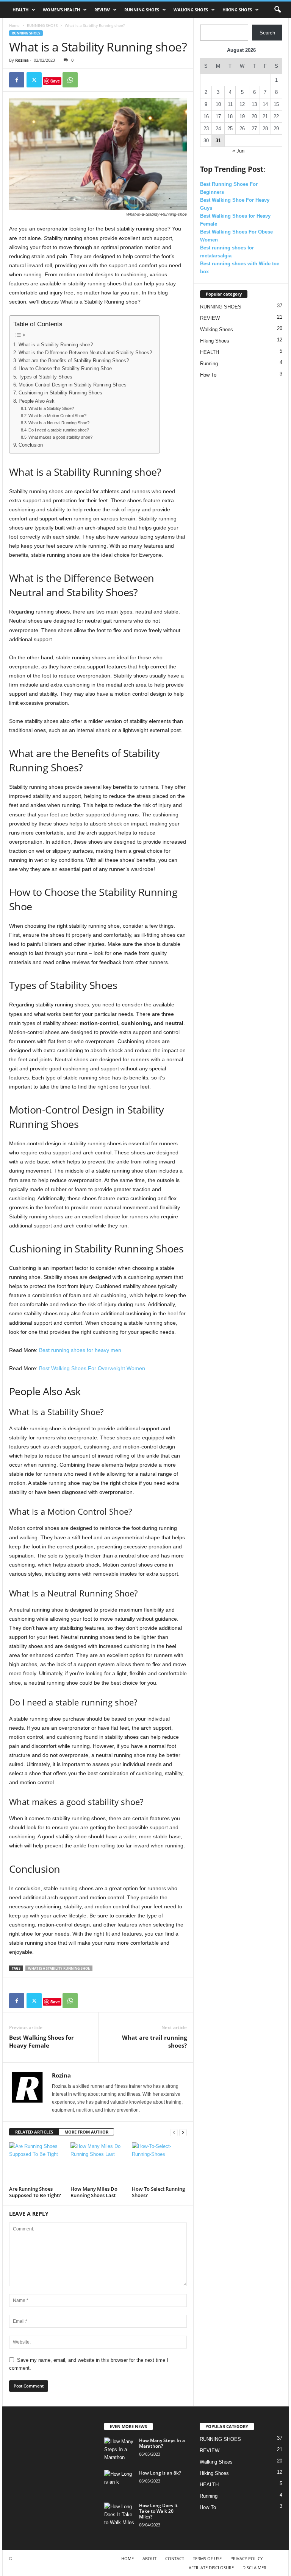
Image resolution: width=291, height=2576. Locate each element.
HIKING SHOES (237, 10)
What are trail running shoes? (154, 2041)
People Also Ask (37, 401)
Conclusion (31, 445)
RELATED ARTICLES (34, 2132)
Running (209, 364)
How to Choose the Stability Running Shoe (65, 369)
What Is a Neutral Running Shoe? (59, 423)
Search (267, 33)
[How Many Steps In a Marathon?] (119, 2449)
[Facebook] (17, 80)
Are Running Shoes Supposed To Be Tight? (35, 2192)
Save (55, 81)
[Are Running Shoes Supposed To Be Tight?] (37, 2163)
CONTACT (175, 2558)
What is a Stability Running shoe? (56, 345)
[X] (34, 80)
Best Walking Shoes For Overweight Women (92, 1368)
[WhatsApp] (70, 80)
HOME (128, 2558)
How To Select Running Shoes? (158, 2192)
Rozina (22, 60)
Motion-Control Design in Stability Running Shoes (73, 385)
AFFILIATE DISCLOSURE (211, 2567)
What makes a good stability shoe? (60, 437)
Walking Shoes (217, 329)
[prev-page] (174, 2132)
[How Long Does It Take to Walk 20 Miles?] (119, 2514)
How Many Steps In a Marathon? (162, 2443)
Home (14, 25)
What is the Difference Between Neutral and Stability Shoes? (85, 353)
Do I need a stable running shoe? (59, 430)
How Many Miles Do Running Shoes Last (94, 2192)
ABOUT (149, 2558)
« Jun (238, 151)
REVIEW (102, 10)
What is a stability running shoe (59, 1968)
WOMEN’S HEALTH (61, 10)
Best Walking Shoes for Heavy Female (41, 2041)
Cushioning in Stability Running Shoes (60, 393)
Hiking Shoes (215, 341)
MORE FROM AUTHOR (86, 2132)
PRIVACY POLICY (246, 2558)
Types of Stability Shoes (45, 377)
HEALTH (20, 10)
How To (208, 375)
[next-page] (183, 2132)
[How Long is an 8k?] (119, 2481)
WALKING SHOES (191, 10)
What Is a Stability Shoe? (51, 408)
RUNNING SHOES (142, 10)
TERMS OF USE (207, 2558)
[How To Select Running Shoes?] (159, 2163)
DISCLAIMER (254, 2567)
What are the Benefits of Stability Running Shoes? (74, 361)
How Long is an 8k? (160, 2473)
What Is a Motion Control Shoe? (57, 416)
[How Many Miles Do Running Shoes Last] (98, 2163)
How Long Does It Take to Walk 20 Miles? (158, 2511)
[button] (277, 10)
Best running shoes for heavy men (79, 1350)
